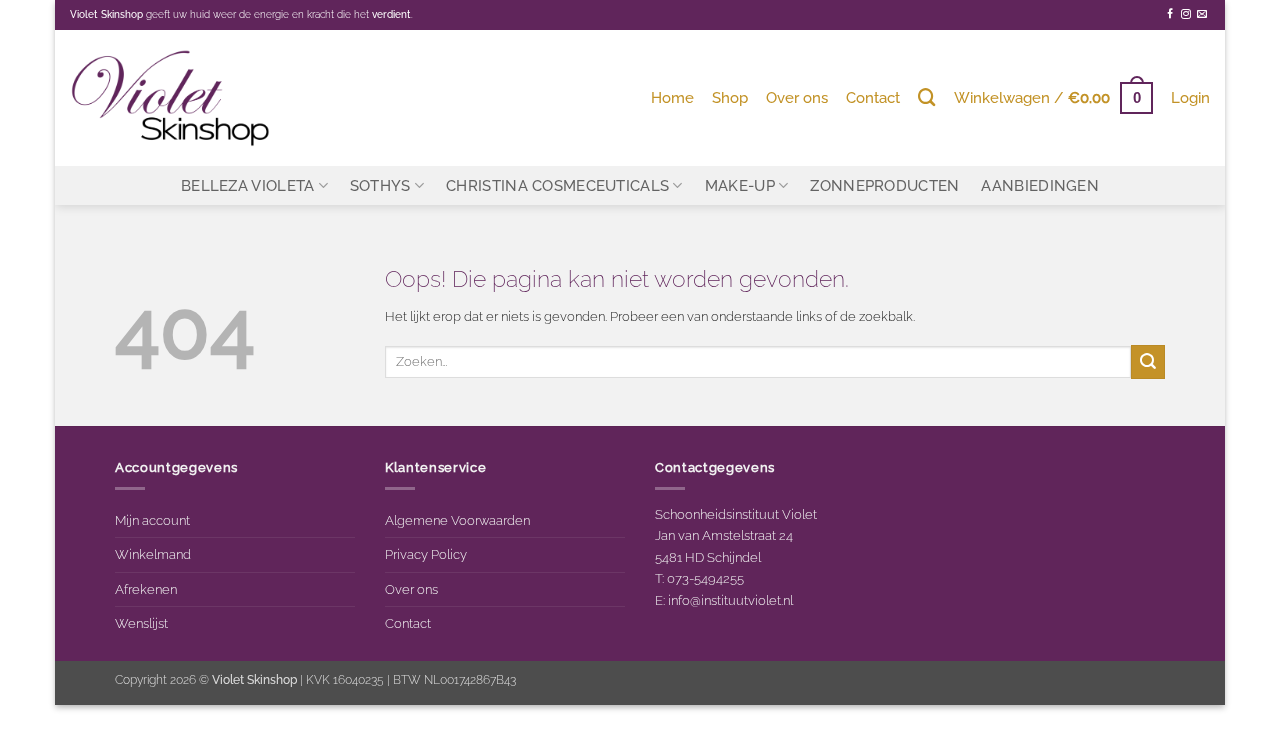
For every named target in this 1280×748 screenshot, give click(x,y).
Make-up (740, 185)
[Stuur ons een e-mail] (1202, 14)
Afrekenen (146, 589)
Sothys (380, 185)
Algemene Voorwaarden (457, 520)
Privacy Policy (426, 554)
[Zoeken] (927, 97)
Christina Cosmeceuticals (557, 185)
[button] (1053, 97)
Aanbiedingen (1040, 185)
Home (672, 97)
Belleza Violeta (247, 185)
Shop (730, 97)
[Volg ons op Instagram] (1186, 14)
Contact (873, 97)
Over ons (797, 97)
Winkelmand (153, 554)
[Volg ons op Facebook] (1170, 14)
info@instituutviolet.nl (730, 600)
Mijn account (152, 520)
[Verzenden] (1148, 361)
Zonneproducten (884, 185)
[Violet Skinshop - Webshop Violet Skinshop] (170, 97)
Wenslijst (141, 623)
